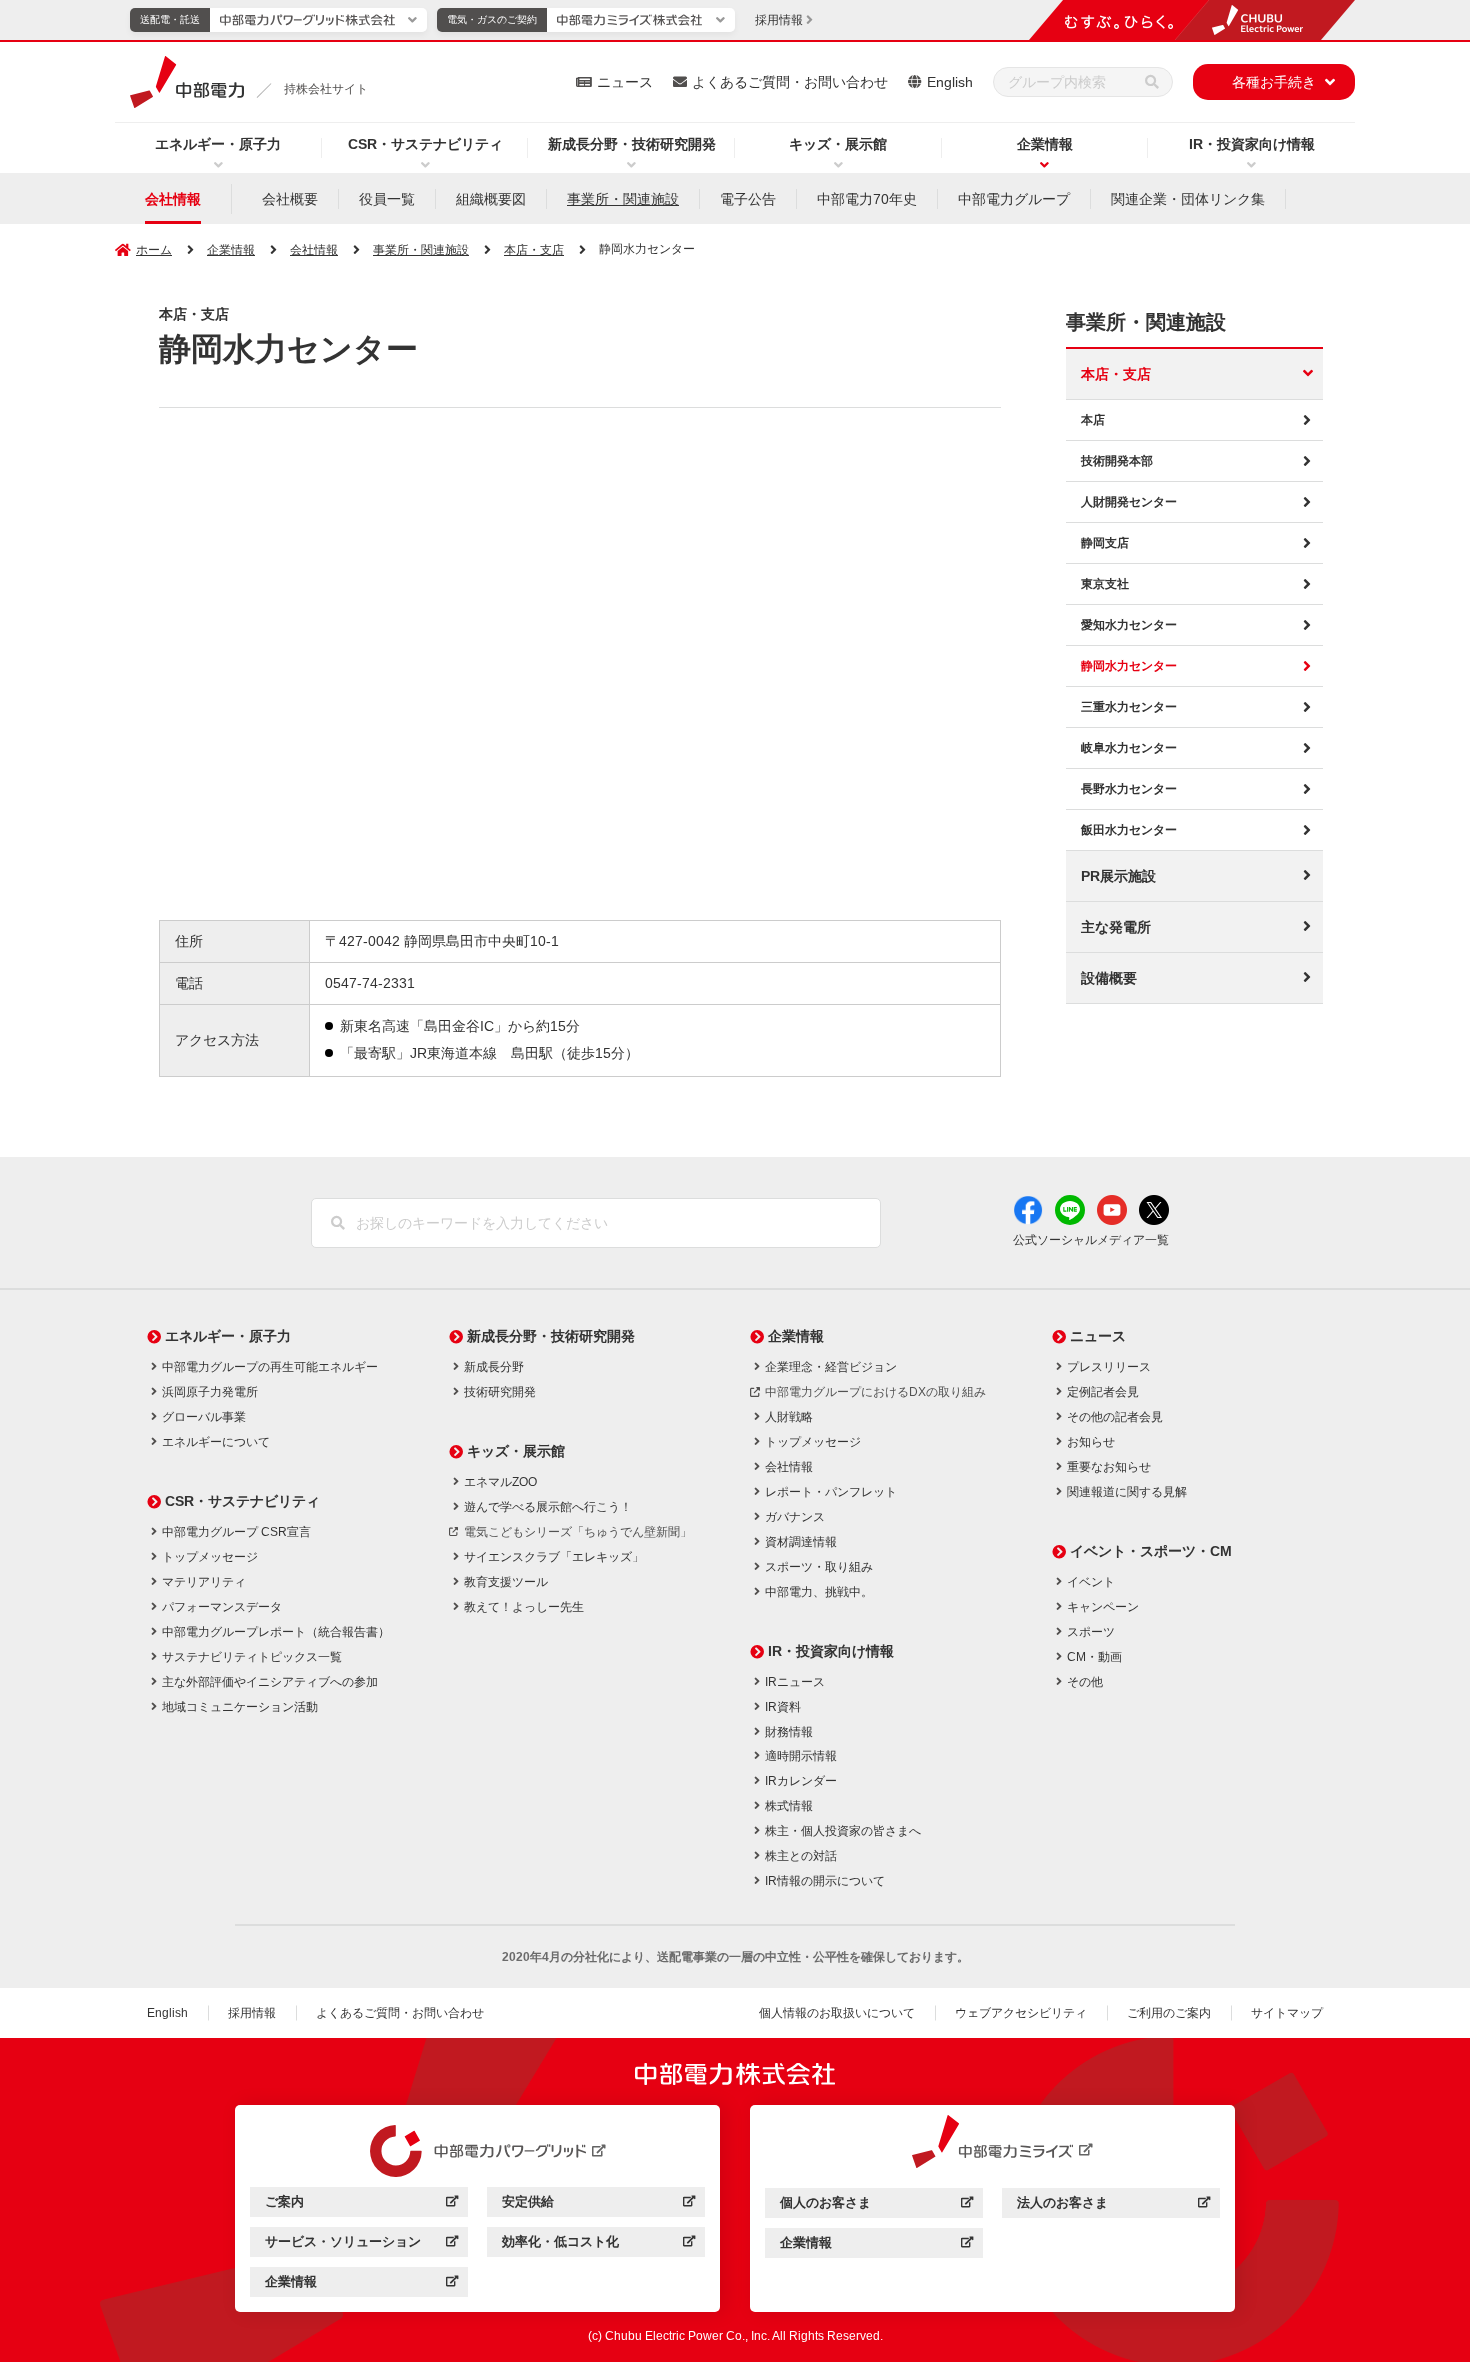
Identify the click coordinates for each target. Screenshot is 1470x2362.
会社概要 (290, 199)
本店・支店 (1116, 374)
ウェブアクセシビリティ (1021, 2013)
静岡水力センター (1129, 666)
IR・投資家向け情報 (1252, 144)
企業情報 (1045, 144)
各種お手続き (1274, 82)
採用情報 (252, 2013)
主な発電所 (1116, 927)
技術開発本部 (1117, 461)
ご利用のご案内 (1169, 2013)
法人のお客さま (1113, 2205)
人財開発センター (1129, 502)
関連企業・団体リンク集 (1188, 199)
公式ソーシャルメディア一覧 (1091, 1240)
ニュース (625, 82)
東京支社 (1105, 584)
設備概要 (1109, 978)
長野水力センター (1129, 789)
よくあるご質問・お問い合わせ (790, 82)
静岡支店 (1105, 543)
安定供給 (598, 2204)
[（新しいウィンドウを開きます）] (478, 2151)
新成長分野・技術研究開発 (632, 144)
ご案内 (361, 2204)
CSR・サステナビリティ (425, 144)
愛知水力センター (1129, 625)
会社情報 (173, 199)
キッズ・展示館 (838, 144)
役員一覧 (387, 199)
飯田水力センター (1129, 830)
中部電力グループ (1014, 199)
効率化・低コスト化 (598, 2244)
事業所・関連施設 (623, 199)
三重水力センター (1129, 707)
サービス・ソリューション (361, 2244)
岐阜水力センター (1129, 748)
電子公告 (748, 199)
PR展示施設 (1118, 876)
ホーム (154, 250)
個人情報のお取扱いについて (837, 2013)
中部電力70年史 (867, 199)
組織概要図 (491, 199)
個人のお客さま (876, 2205)
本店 (1093, 420)
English (950, 82)
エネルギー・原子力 (218, 144)
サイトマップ (1287, 2013)
